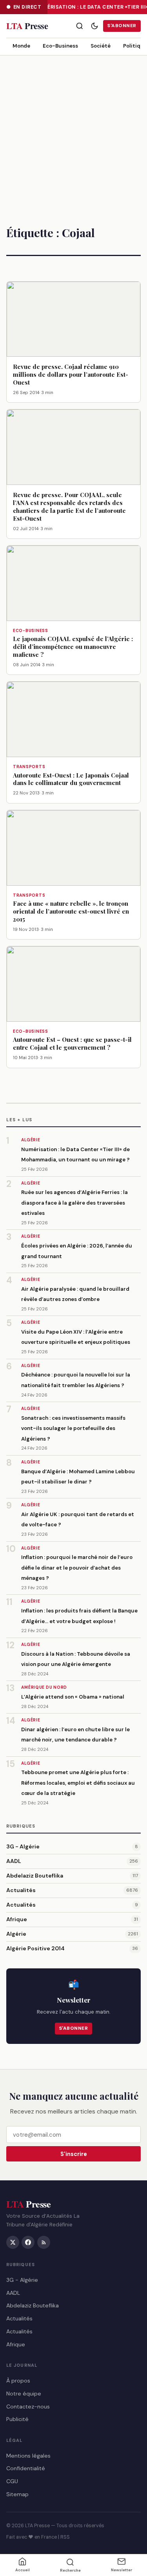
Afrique (17, 1919)
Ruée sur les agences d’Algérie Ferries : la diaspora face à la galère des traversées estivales (74, 1203)
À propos (18, 2381)
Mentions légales (28, 2456)
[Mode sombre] (94, 26)
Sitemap (17, 2494)
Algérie (16, 1934)
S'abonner (122, 26)
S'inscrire (74, 2154)
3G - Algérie (23, 1846)
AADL (14, 1861)
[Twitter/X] (13, 2242)
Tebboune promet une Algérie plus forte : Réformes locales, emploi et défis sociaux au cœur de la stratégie (78, 1783)
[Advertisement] (73, 133)
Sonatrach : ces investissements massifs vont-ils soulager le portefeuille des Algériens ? (73, 1428)
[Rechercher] (80, 26)
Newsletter (122, 2570)
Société (101, 46)
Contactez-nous (28, 2406)
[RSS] (44, 2242)
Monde (21, 46)
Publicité (17, 2419)
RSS (65, 2537)
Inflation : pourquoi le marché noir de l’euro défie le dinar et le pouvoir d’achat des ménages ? (77, 1568)
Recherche (70, 2570)
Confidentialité (26, 2469)
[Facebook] (28, 2242)
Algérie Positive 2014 (35, 1948)
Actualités (21, 1890)
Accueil (23, 2570)
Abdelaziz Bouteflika (35, 1876)
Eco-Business (60, 46)
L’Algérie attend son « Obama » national (73, 1697)
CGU (12, 2482)
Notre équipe (24, 2394)
